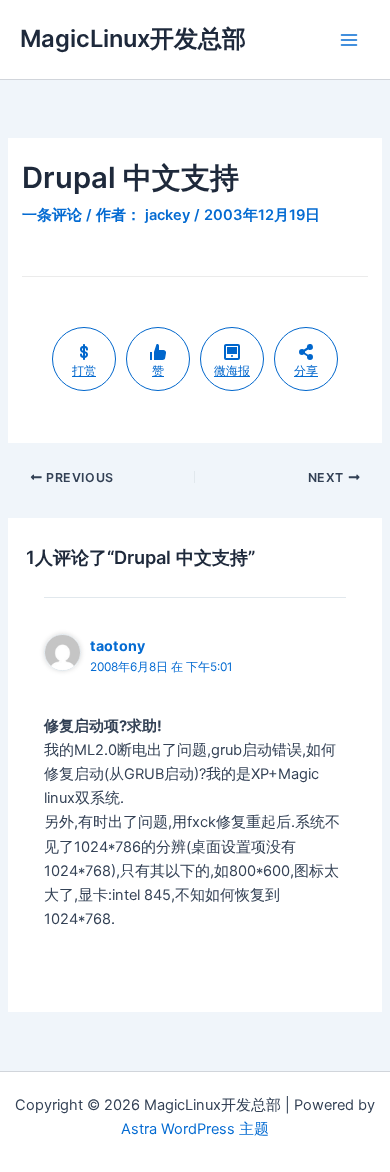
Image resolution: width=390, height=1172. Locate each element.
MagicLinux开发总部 (133, 38)
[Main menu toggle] (349, 40)
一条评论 (52, 215)
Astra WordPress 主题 (195, 1129)
